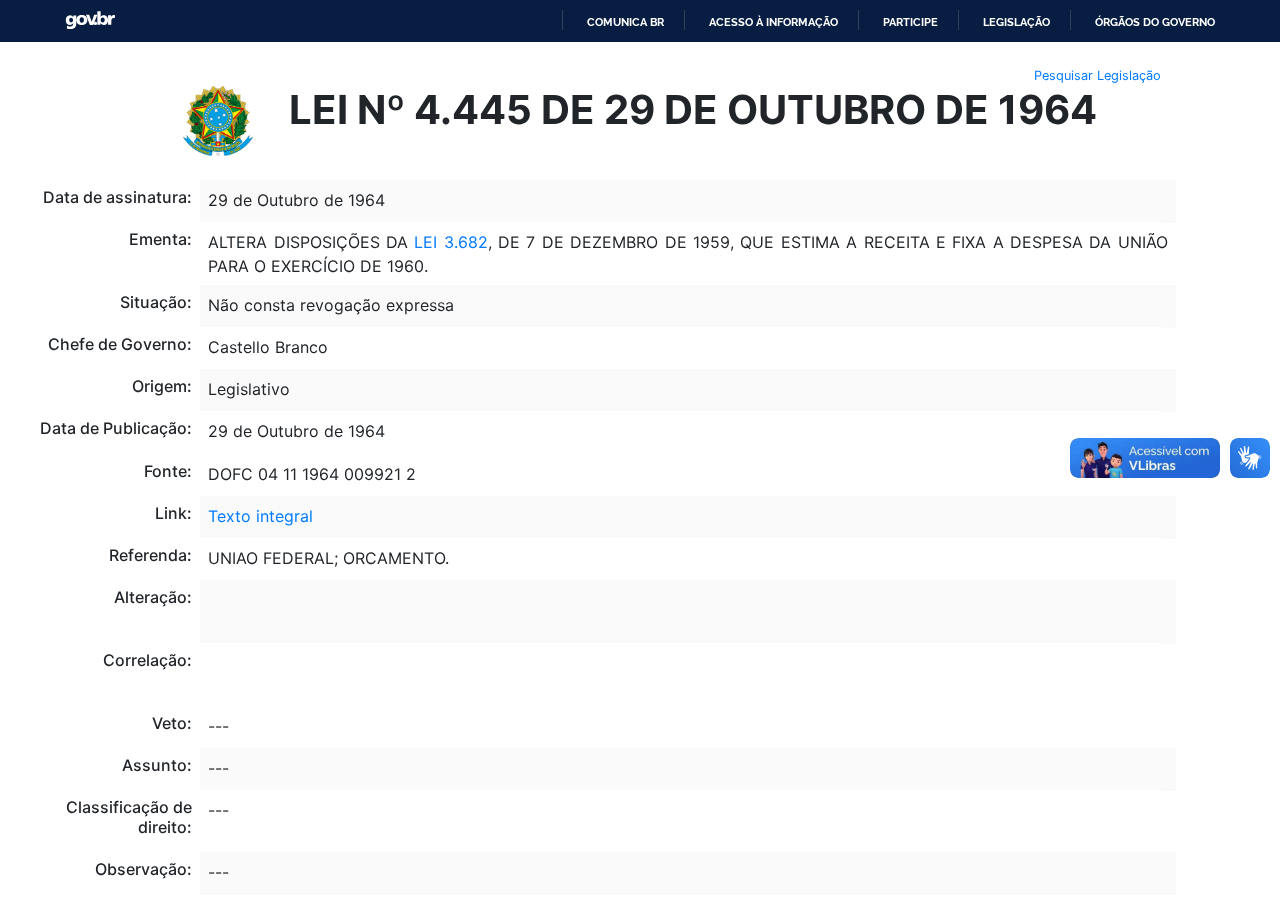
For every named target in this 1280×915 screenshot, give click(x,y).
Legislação (1016, 22)
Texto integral (260, 516)
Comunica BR (625, 22)
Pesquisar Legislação (1097, 75)
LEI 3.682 (450, 242)
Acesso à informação (773, 22)
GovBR (90, 20)
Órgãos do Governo (1155, 22)
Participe (910, 22)
